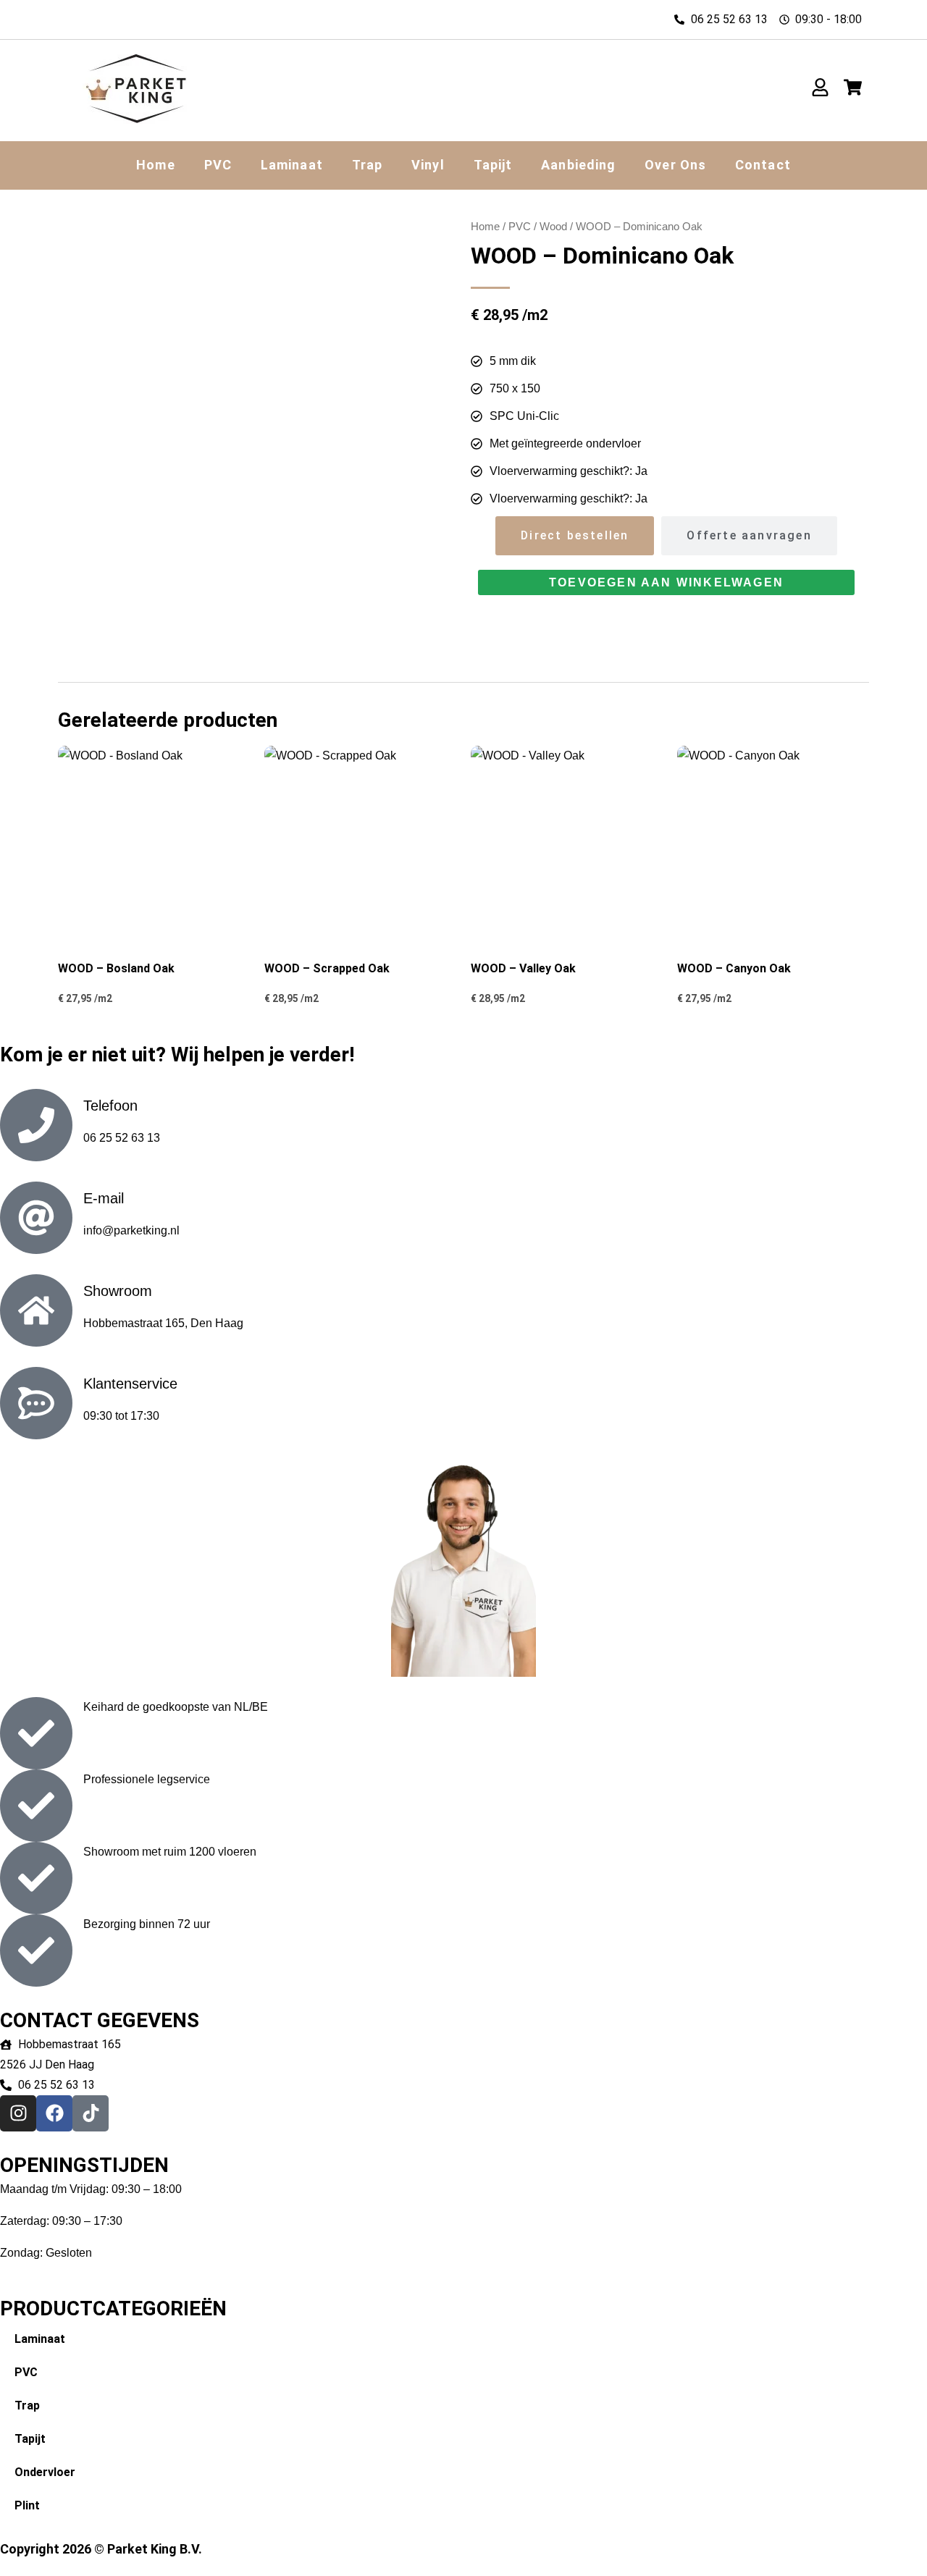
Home (155, 165)
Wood (553, 227)
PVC (218, 165)
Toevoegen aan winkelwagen (666, 582)
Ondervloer (45, 2472)
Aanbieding (578, 165)
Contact (763, 165)
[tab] (575, 536)
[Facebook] (54, 2113)
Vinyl (428, 165)
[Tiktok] (91, 2113)
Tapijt (493, 165)
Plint (27, 2505)
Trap (367, 165)
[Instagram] (18, 2113)
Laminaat (292, 165)
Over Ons (675, 165)
